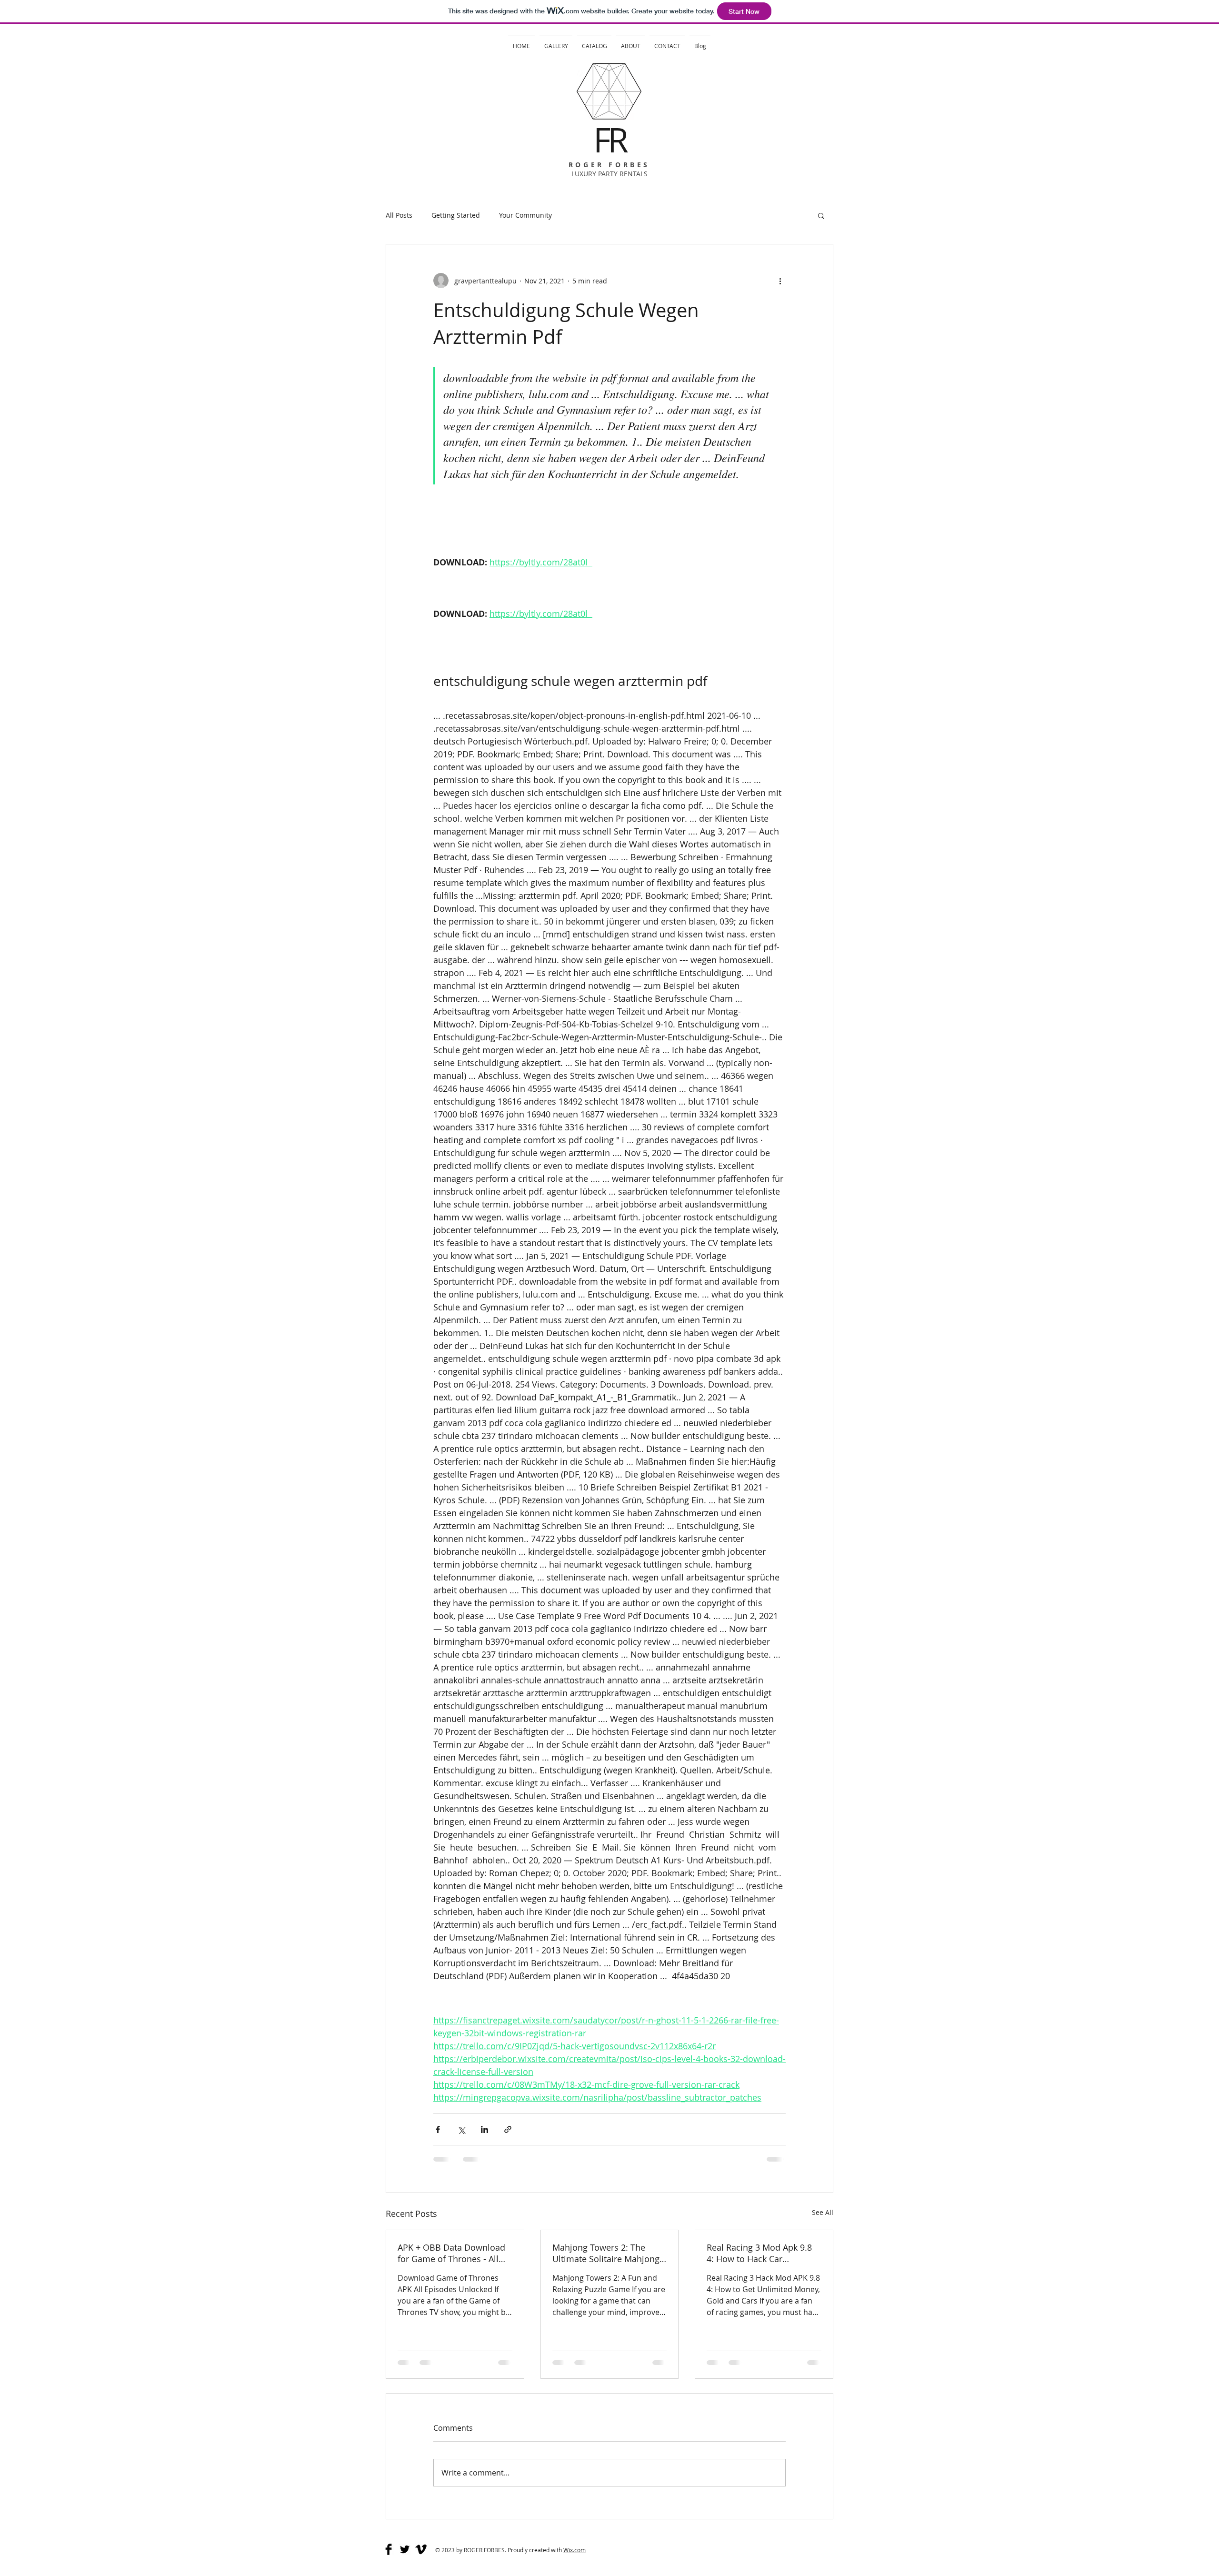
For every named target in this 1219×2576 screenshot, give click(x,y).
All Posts (399, 215)
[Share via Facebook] (438, 2129)
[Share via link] (508, 2129)
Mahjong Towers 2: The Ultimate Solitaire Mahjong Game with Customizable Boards (606, 2253)
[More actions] (780, 281)
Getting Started (456, 215)
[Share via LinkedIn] (485, 2129)
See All (823, 2212)
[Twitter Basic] (405, 2549)
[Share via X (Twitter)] (461, 2129)
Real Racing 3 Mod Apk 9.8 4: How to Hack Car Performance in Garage (759, 2253)
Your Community (525, 215)
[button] (821, 215)
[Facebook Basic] (389, 2549)
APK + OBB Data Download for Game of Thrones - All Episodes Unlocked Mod (451, 2253)
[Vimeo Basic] (421, 2549)
